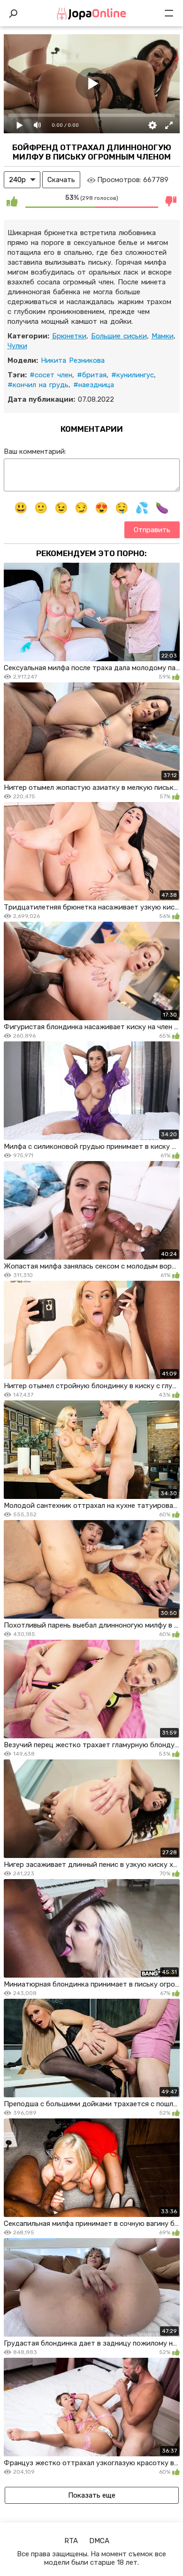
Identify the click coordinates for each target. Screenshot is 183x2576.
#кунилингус (133, 375)
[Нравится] (12, 201)
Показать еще (92, 2495)
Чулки (17, 346)
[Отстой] (171, 201)
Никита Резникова (73, 360)
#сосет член (51, 375)
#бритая (92, 375)
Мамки (163, 336)
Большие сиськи (119, 336)
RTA (71, 2541)
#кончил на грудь (38, 385)
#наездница (94, 385)
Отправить (152, 530)
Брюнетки (69, 336)
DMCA (99, 2541)
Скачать (61, 180)
